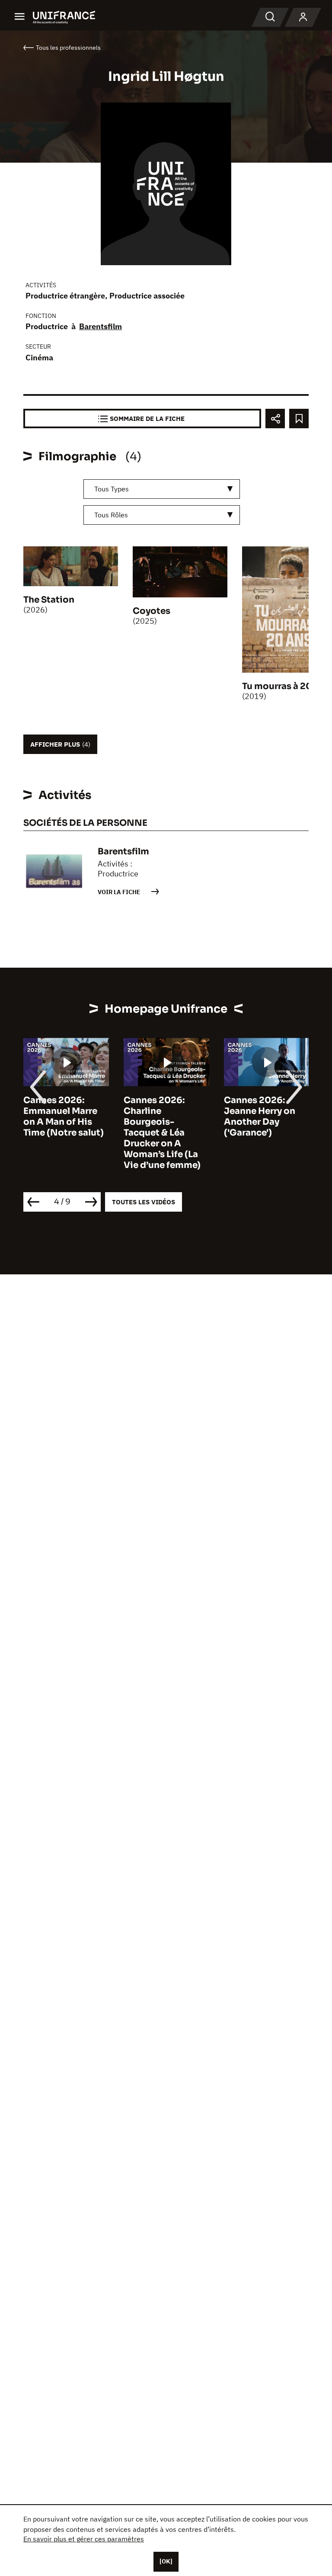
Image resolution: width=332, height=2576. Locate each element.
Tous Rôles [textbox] (111, 515)
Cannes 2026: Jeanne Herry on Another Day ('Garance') (230, 1116)
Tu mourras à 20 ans (286, 686)
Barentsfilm (101, 326)
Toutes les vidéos (144, 1202)
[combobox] (162, 489)
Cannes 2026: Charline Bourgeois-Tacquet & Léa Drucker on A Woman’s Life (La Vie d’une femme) (133, 1133)
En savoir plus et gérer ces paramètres (84, 2539)
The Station (49, 600)
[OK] (166, 2561)
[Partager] (275, 419)
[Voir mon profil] (303, 17)
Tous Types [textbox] (112, 489)
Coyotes (152, 611)
